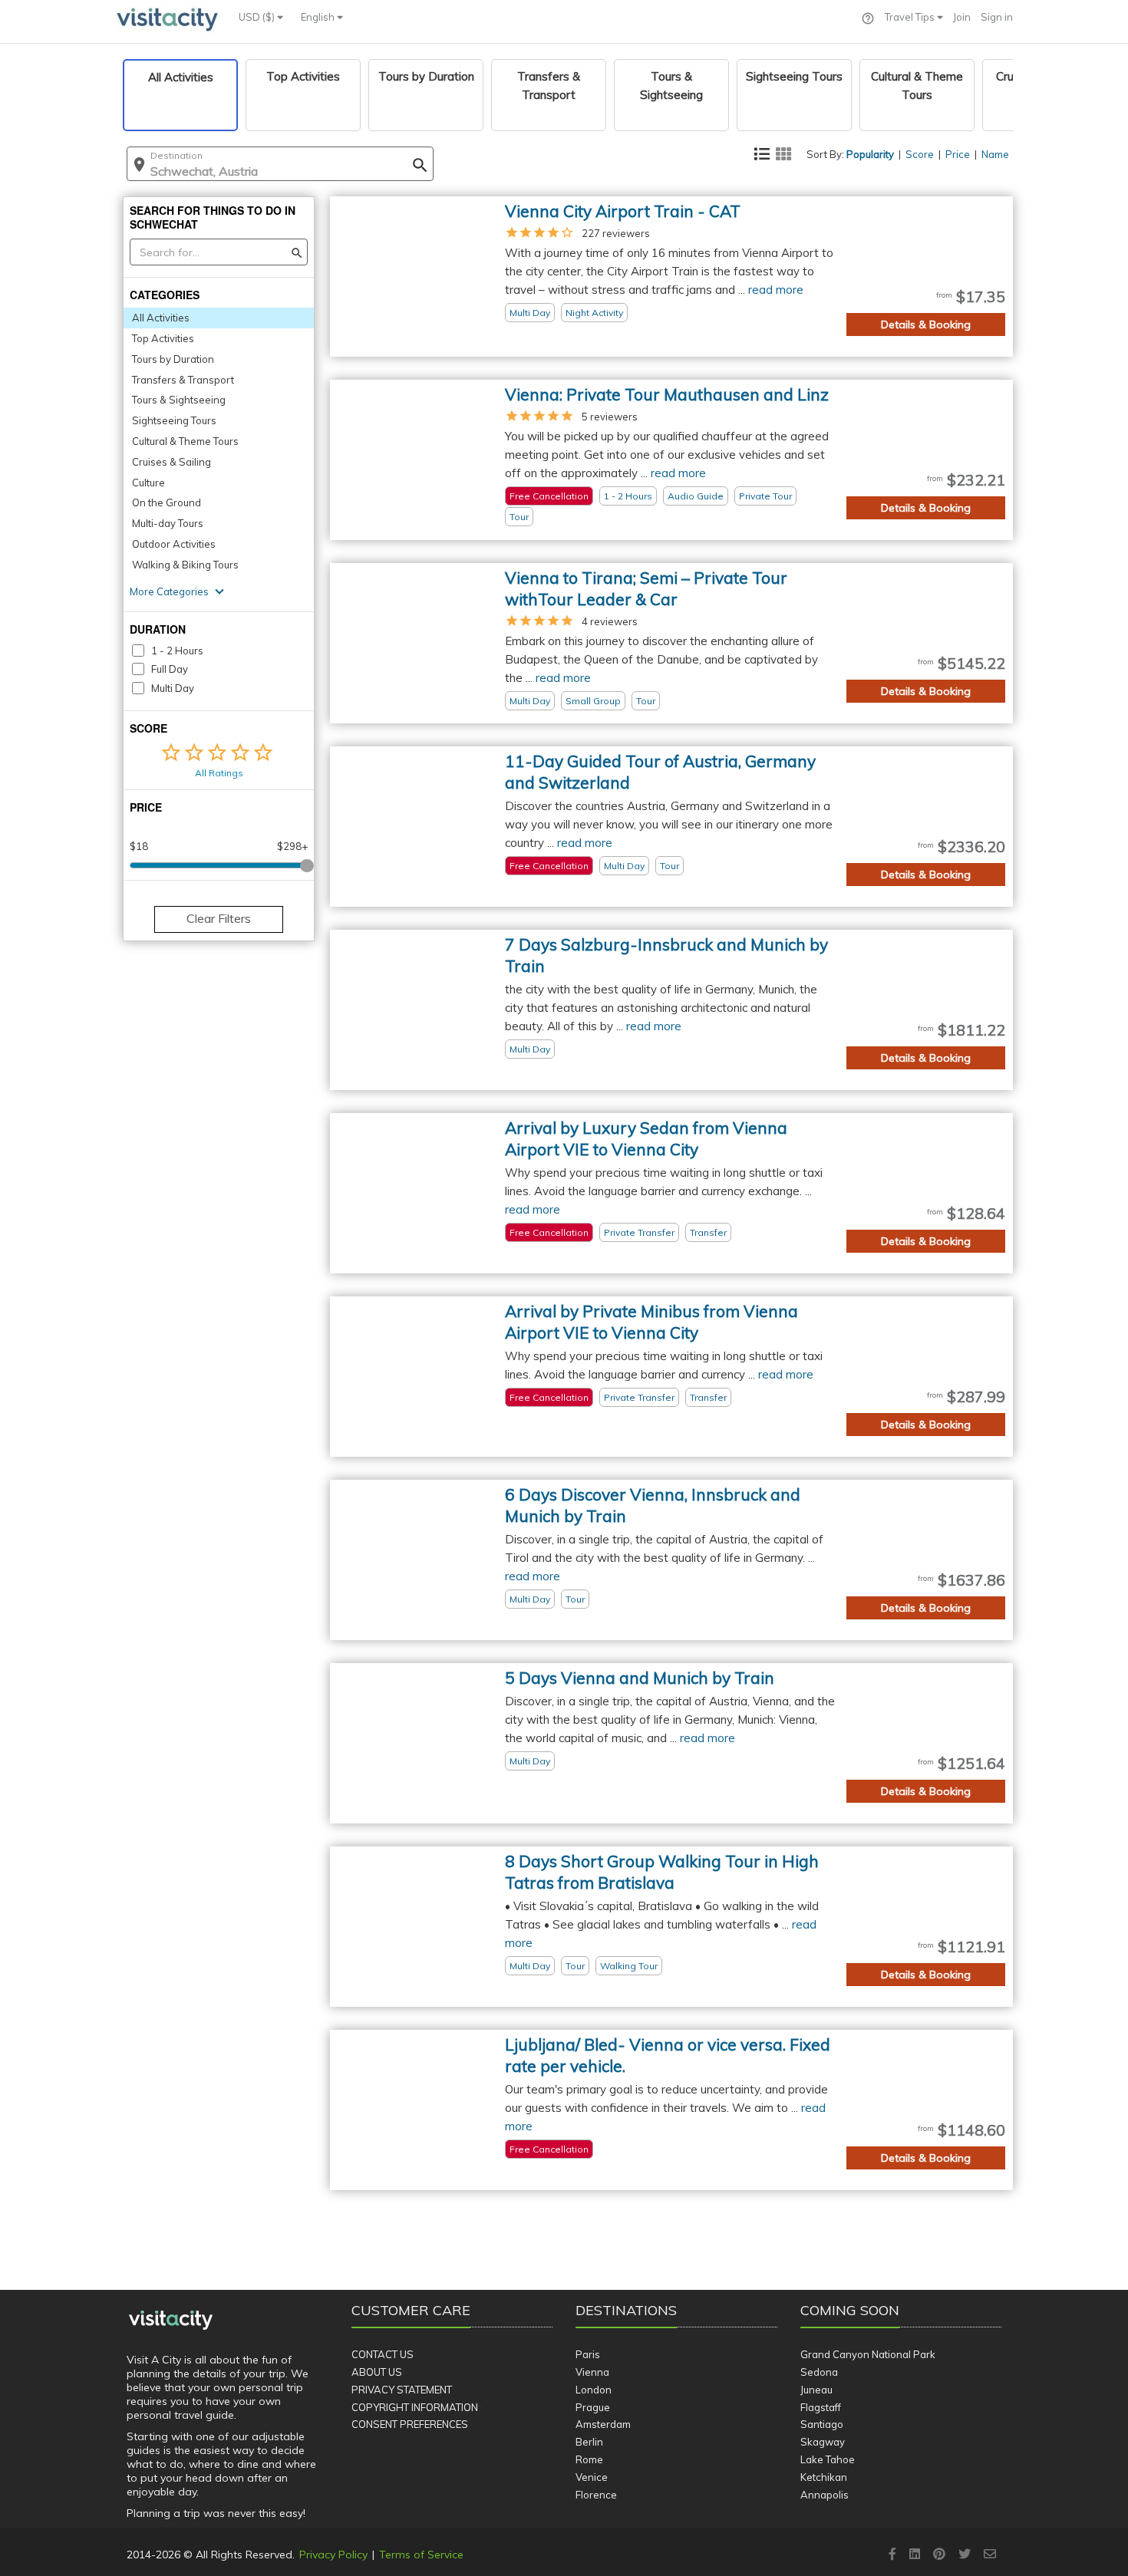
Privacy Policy (333, 2555)
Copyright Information (415, 2407)
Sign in (997, 17)
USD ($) (258, 17)
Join (962, 17)
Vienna (592, 2372)
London (594, 2390)
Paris (588, 2354)
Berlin (589, 2442)
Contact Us (383, 2354)
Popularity (870, 154)
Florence (596, 2495)
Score (920, 154)
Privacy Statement (402, 2390)
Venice (592, 2477)
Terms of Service (421, 2555)
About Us (377, 2372)
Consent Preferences (410, 2424)
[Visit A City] (171, 2321)
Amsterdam (603, 2424)
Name (995, 154)
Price (958, 154)
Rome (589, 2459)
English (319, 17)
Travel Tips (911, 17)
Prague (593, 2407)
